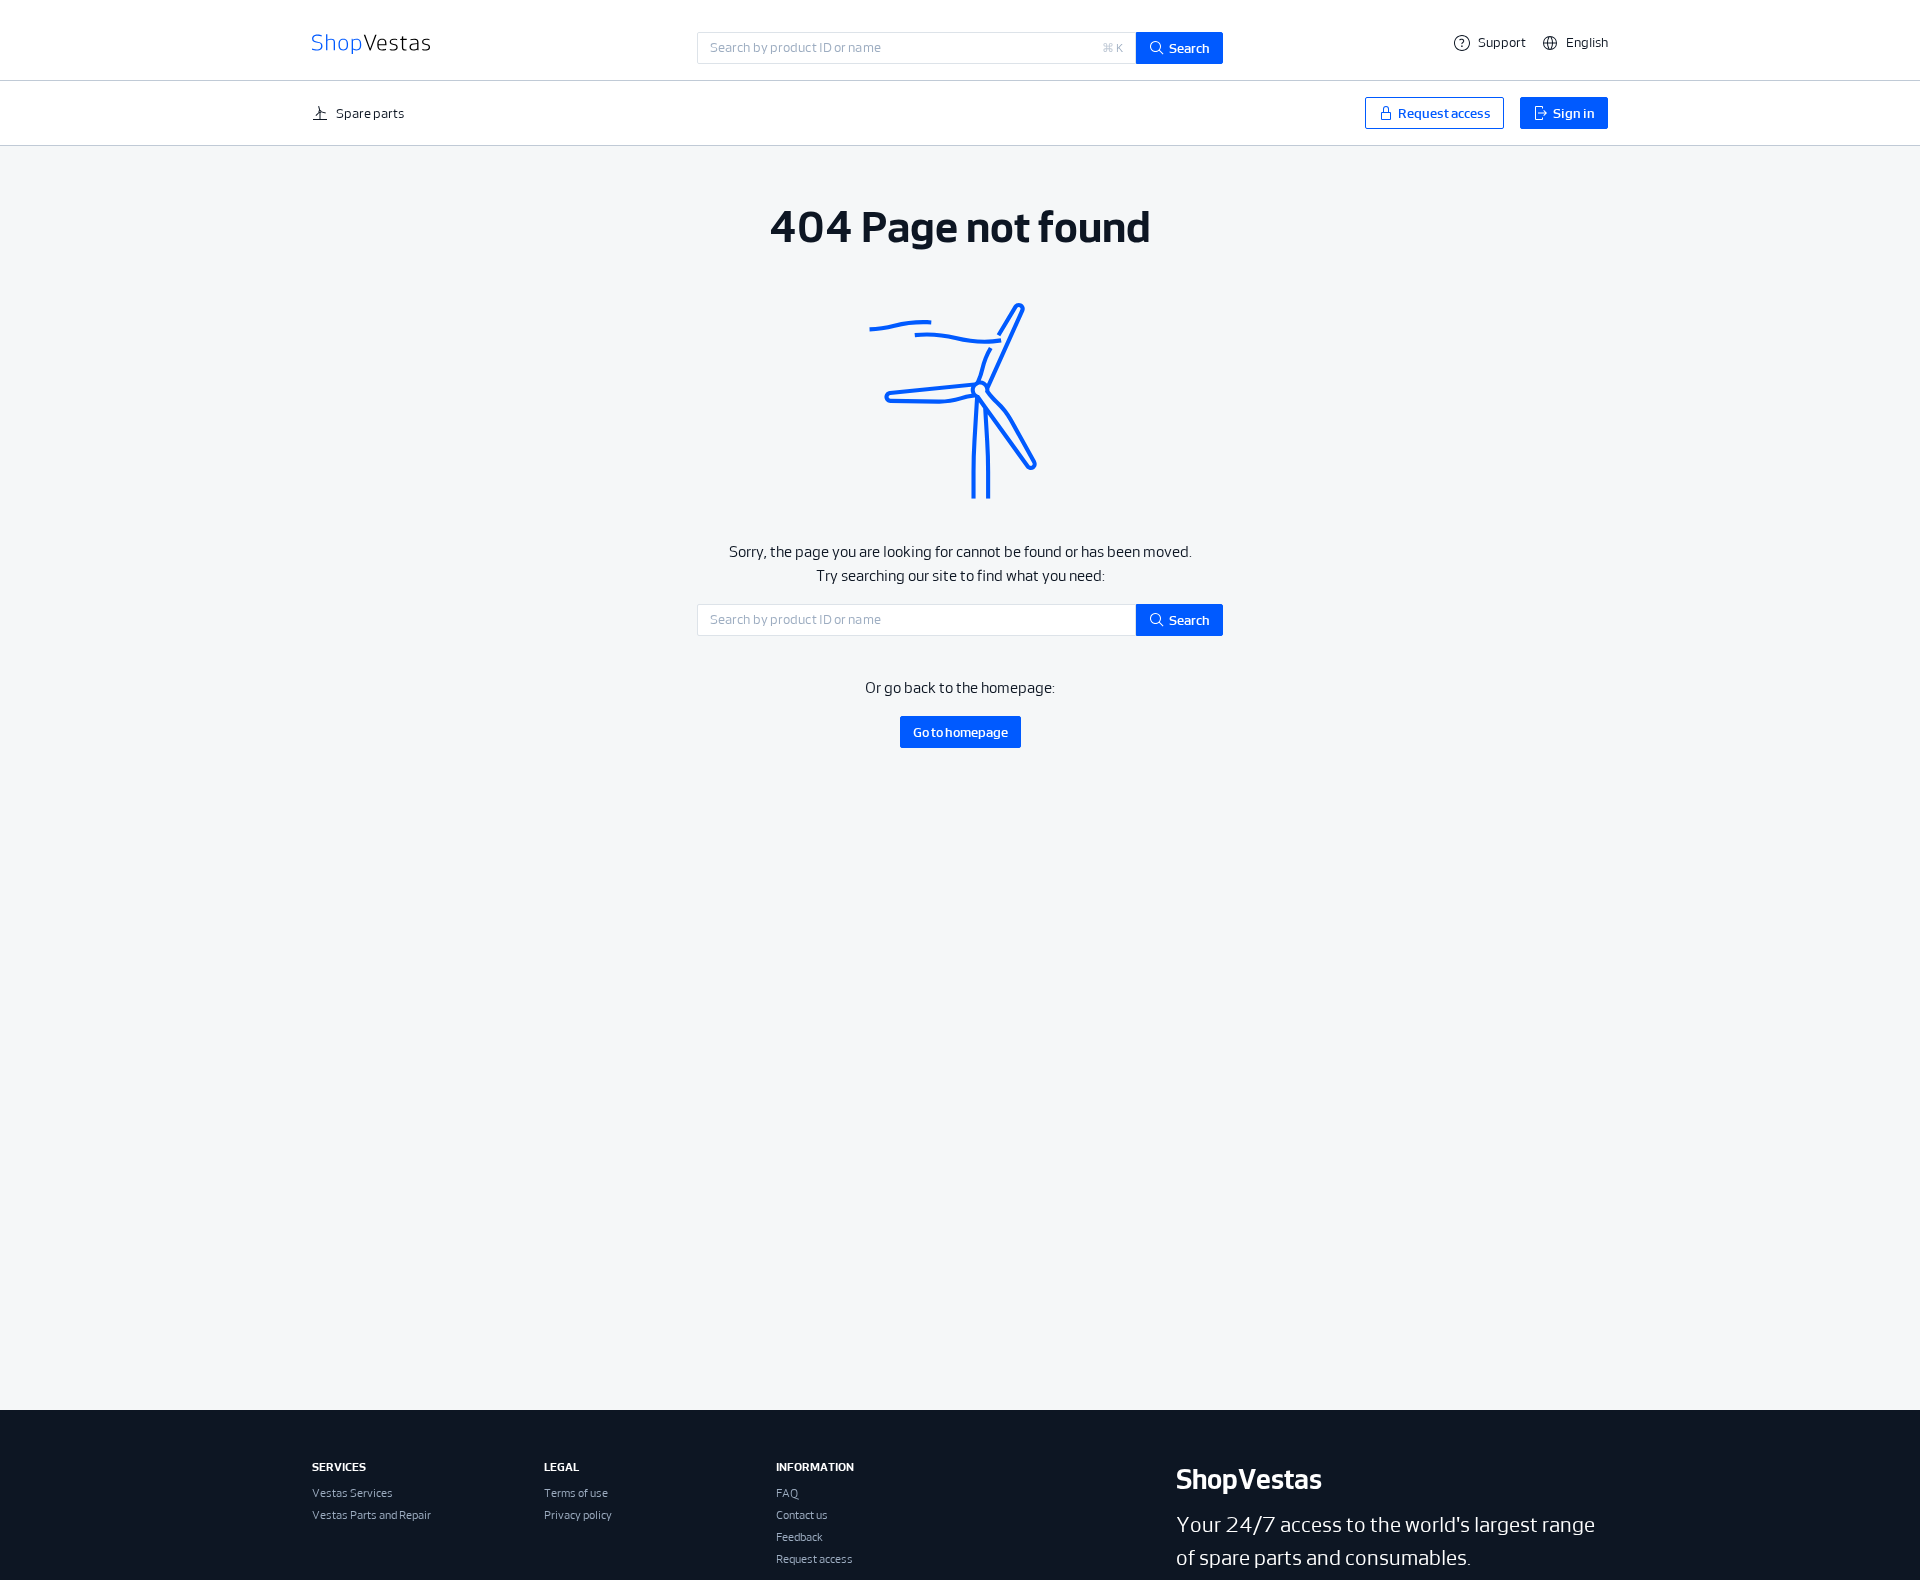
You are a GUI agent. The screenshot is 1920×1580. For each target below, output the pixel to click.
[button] (1575, 42)
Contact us (802, 1515)
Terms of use (576, 1493)
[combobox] (916, 48)
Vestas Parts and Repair (371, 1515)
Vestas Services (352, 1493)
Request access (814, 1559)
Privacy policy (578, 1515)
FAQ (787, 1493)
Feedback (799, 1537)
